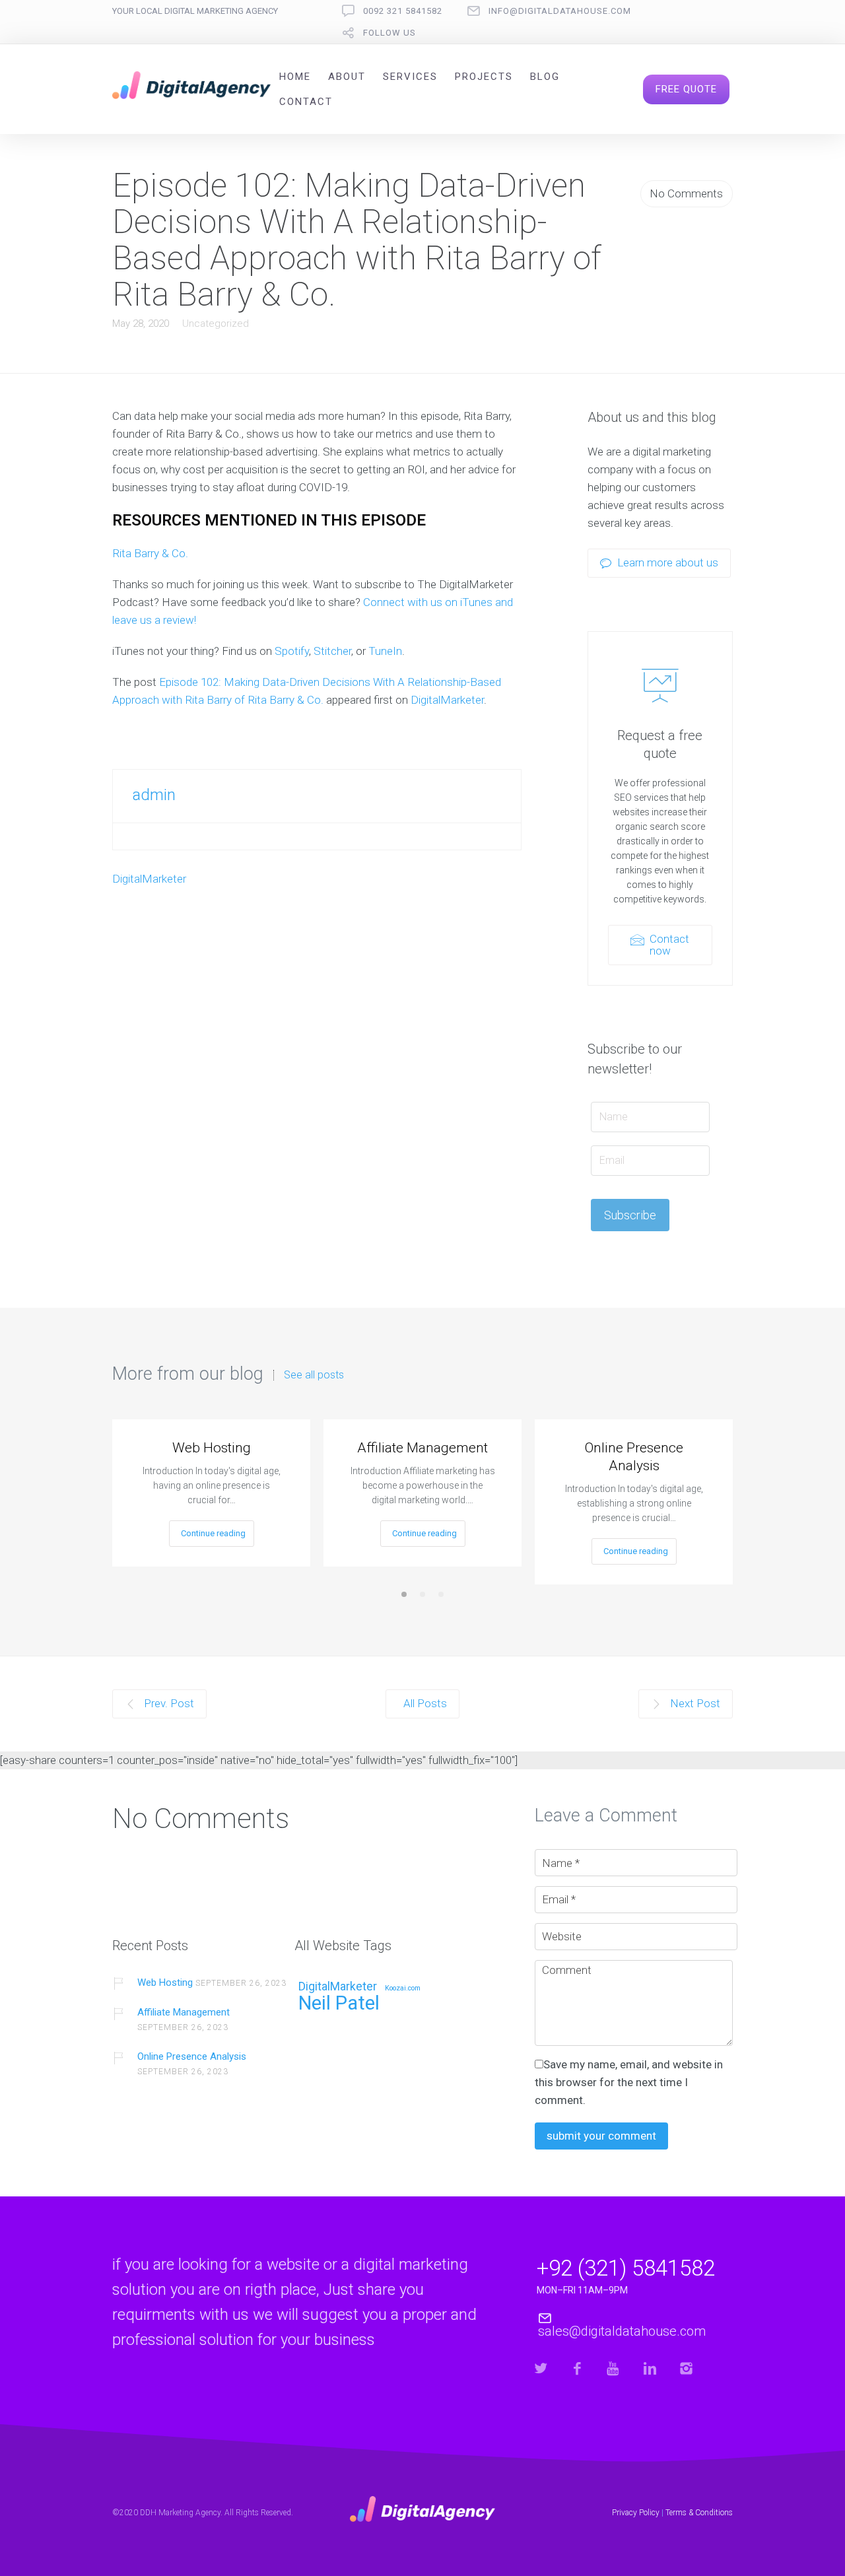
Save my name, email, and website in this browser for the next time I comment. (629, 2082)
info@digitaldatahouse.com (560, 11)
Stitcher (332, 651)
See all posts (314, 1375)
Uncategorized (216, 323)
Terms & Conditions (699, 2513)
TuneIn (385, 651)
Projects (484, 77)
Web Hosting (212, 1448)
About (347, 77)
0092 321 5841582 (403, 11)
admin (154, 795)
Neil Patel (339, 2004)
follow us (389, 33)
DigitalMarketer (447, 700)
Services (410, 77)
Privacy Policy (636, 2513)
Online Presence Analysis (634, 1457)
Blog (545, 77)
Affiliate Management (422, 1448)
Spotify (292, 651)
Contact (306, 102)
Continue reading (213, 1533)
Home (295, 77)
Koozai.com (403, 1988)
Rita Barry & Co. (150, 553)
